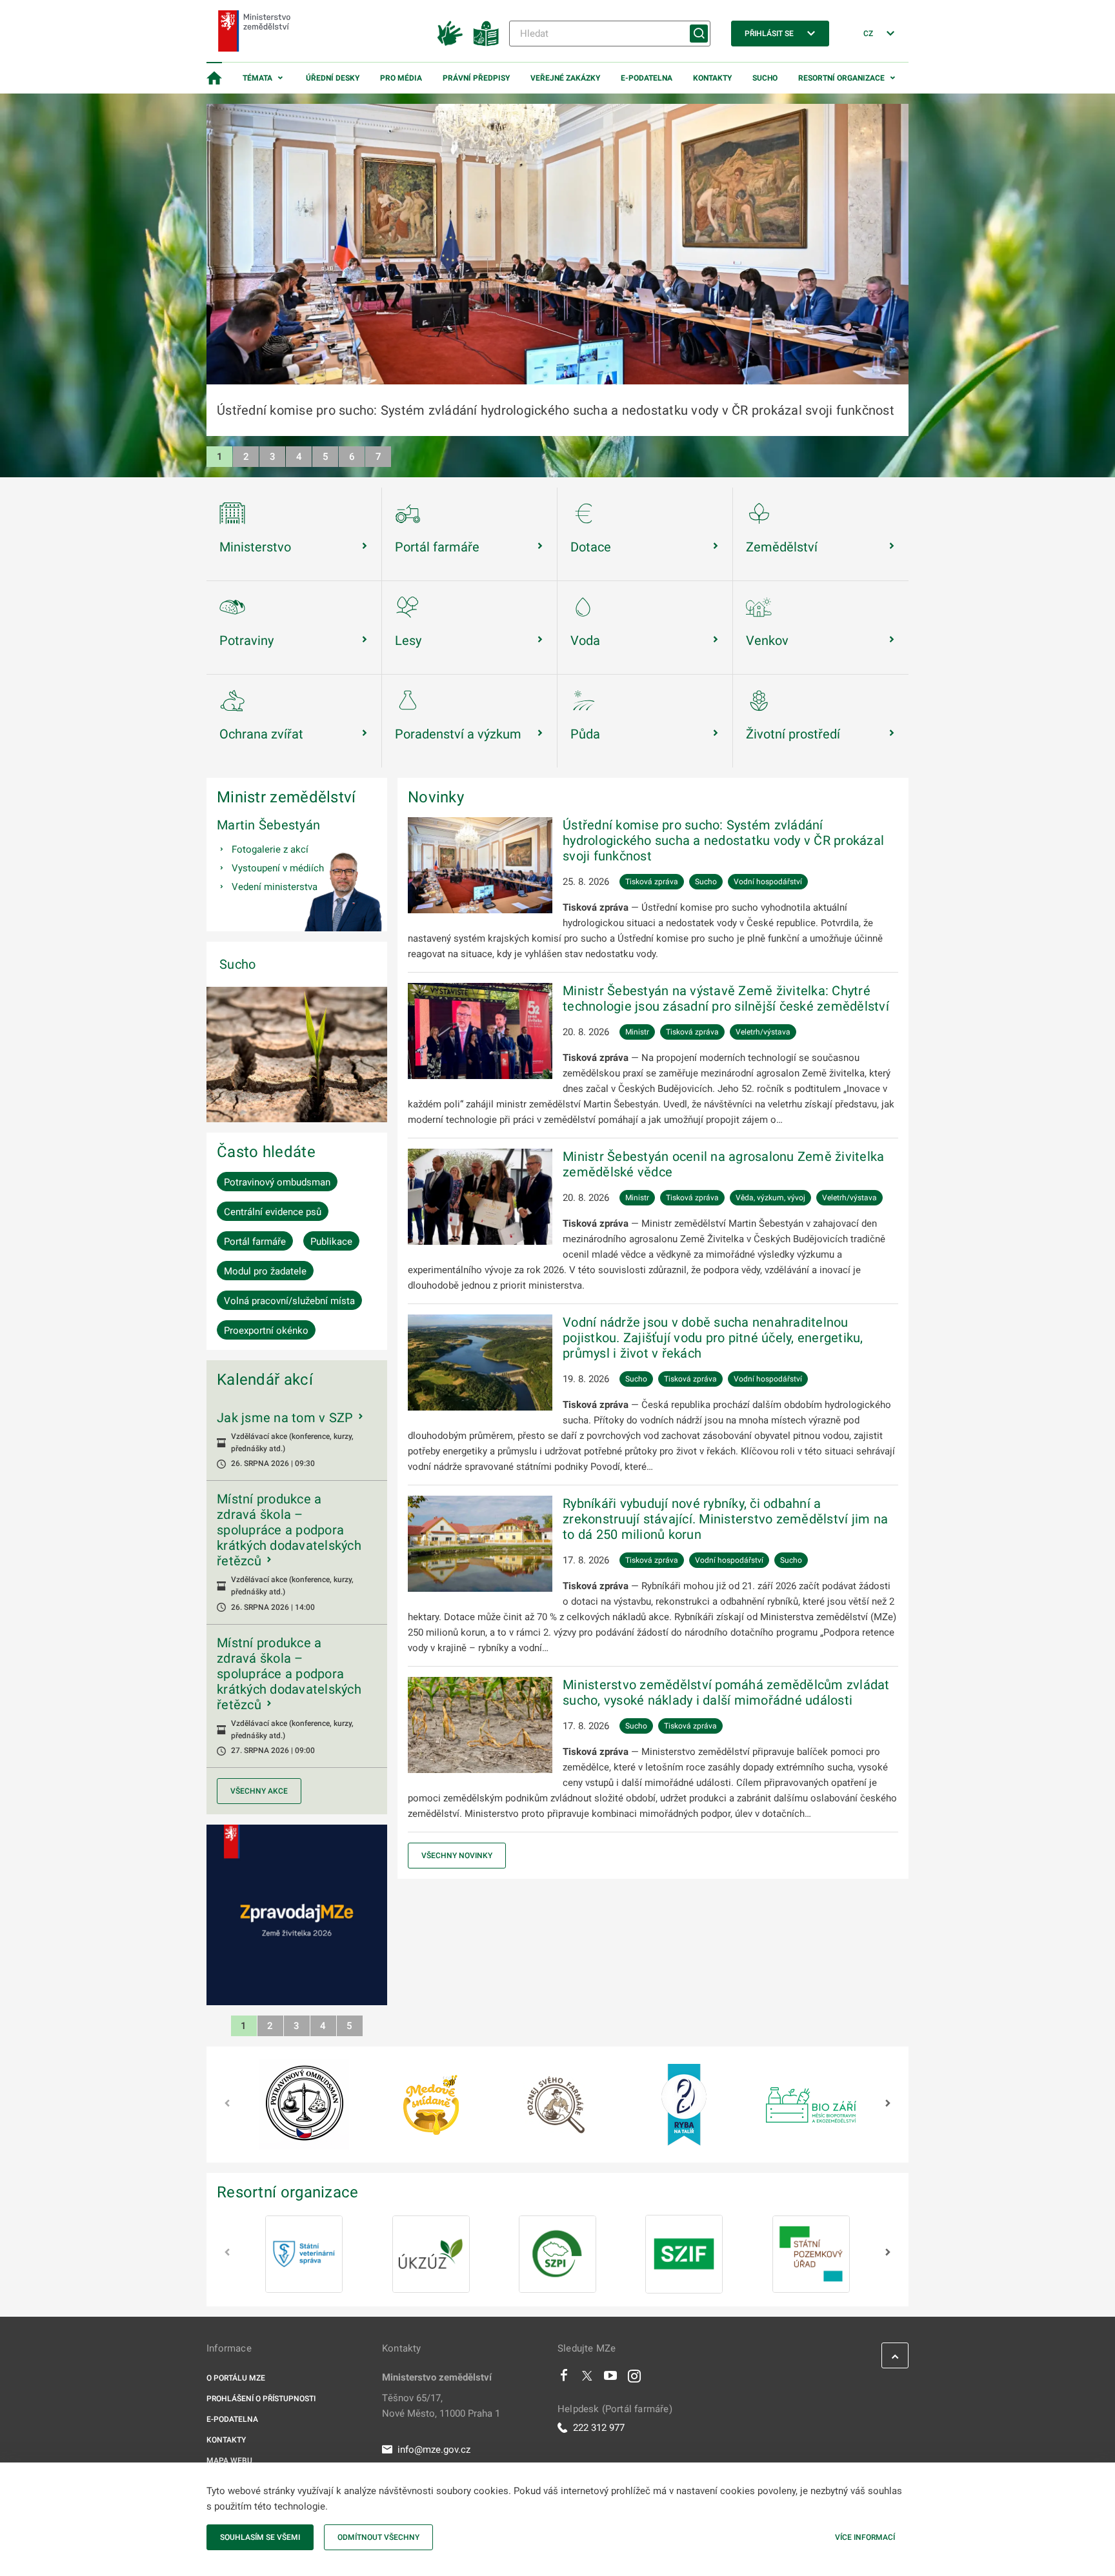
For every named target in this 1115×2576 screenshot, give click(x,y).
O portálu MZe (236, 2378)
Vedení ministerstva (275, 887)
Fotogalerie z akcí (270, 849)
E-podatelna (647, 78)
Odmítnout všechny (378, 2537)
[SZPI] (557, 2254)
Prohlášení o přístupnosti (261, 2399)
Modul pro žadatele (265, 1271)
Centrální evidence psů (273, 1212)
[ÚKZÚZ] (431, 2254)
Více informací (865, 2537)
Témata (257, 78)
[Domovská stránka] (214, 78)
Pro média (401, 78)
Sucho (765, 78)
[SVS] (304, 2254)
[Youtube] (611, 2379)
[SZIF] (684, 2254)
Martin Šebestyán (268, 825)
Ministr (637, 1032)
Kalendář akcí (265, 1380)
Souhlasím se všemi (260, 2537)
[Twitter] (587, 2379)
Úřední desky (333, 78)
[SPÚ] (811, 2254)
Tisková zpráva (652, 882)
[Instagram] (634, 2379)
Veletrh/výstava (763, 1032)
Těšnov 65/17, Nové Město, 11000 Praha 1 (441, 2406)
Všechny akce (259, 1791)
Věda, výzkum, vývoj (770, 1198)
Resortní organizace (841, 78)
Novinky (436, 797)
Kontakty (712, 78)
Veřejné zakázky (565, 78)
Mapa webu (229, 2461)
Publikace (331, 1242)
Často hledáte (266, 1152)
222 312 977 (599, 2428)
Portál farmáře (255, 1242)
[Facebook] (564, 2379)
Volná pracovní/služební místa (289, 1301)
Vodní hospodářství (768, 882)
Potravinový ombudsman (277, 1182)
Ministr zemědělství (286, 797)
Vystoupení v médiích (278, 868)
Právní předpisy (476, 78)
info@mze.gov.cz (434, 2450)
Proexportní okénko (266, 1331)
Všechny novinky (457, 1856)
